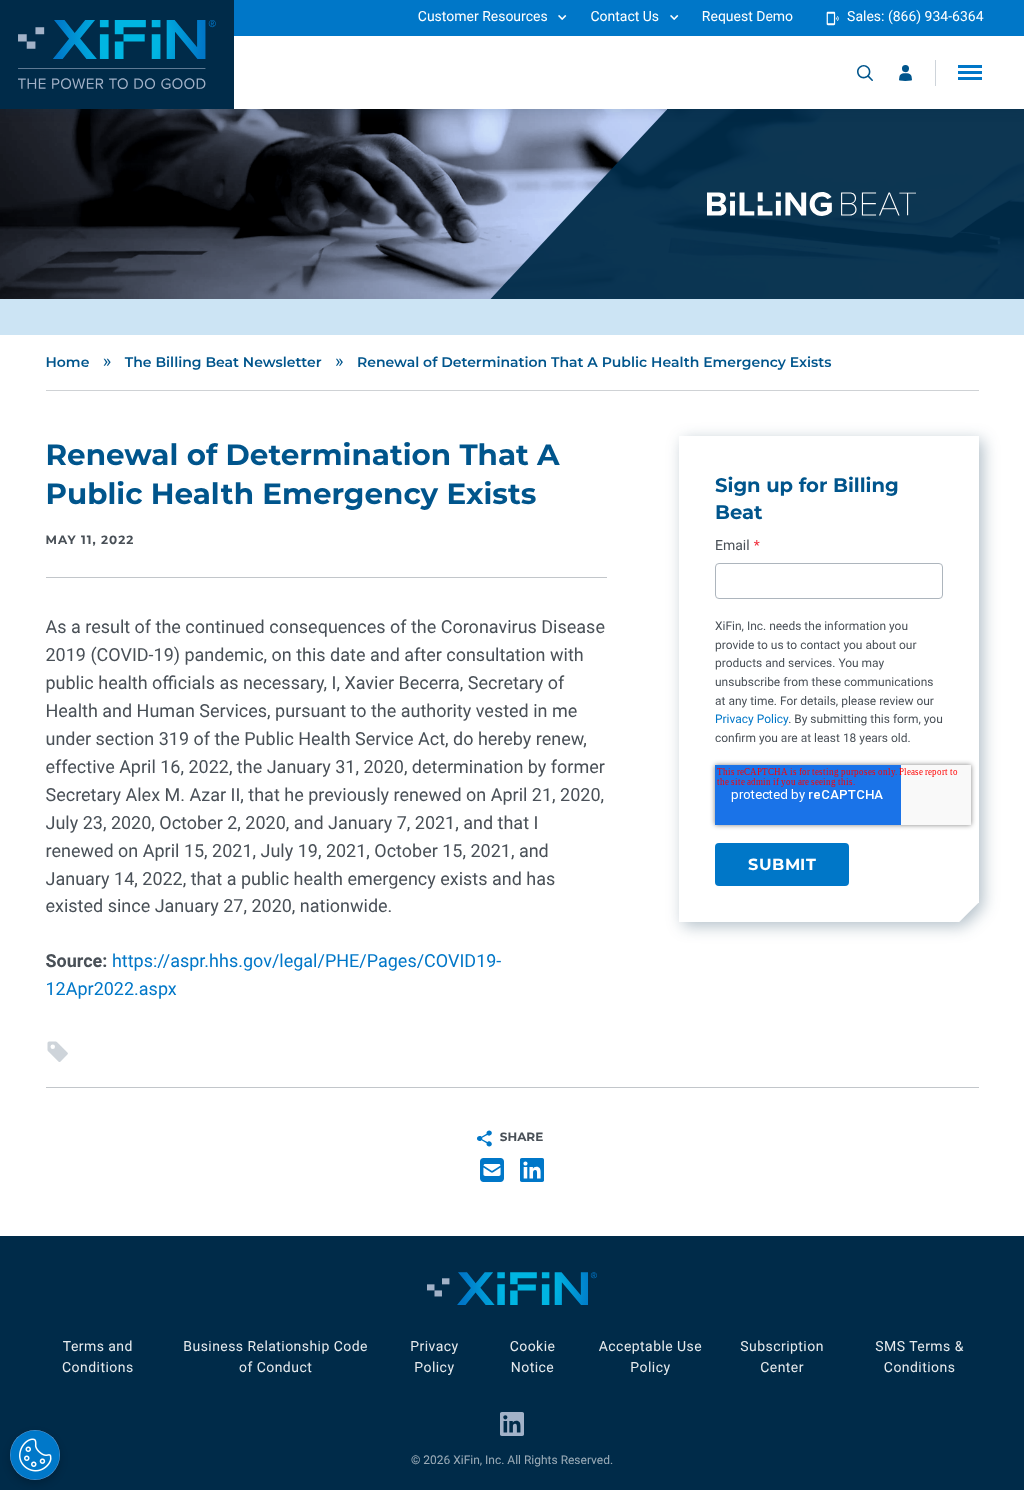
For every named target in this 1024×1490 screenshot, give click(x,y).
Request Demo (747, 17)
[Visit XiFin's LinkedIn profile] (512, 1424)
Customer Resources (483, 17)
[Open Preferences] (35, 1455)
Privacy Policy (751, 719)
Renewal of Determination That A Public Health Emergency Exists (594, 362)
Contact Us (624, 17)
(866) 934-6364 (936, 17)
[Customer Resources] (905, 73)
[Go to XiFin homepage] (117, 54)
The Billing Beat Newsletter (223, 362)
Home (68, 362)
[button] (970, 72)
